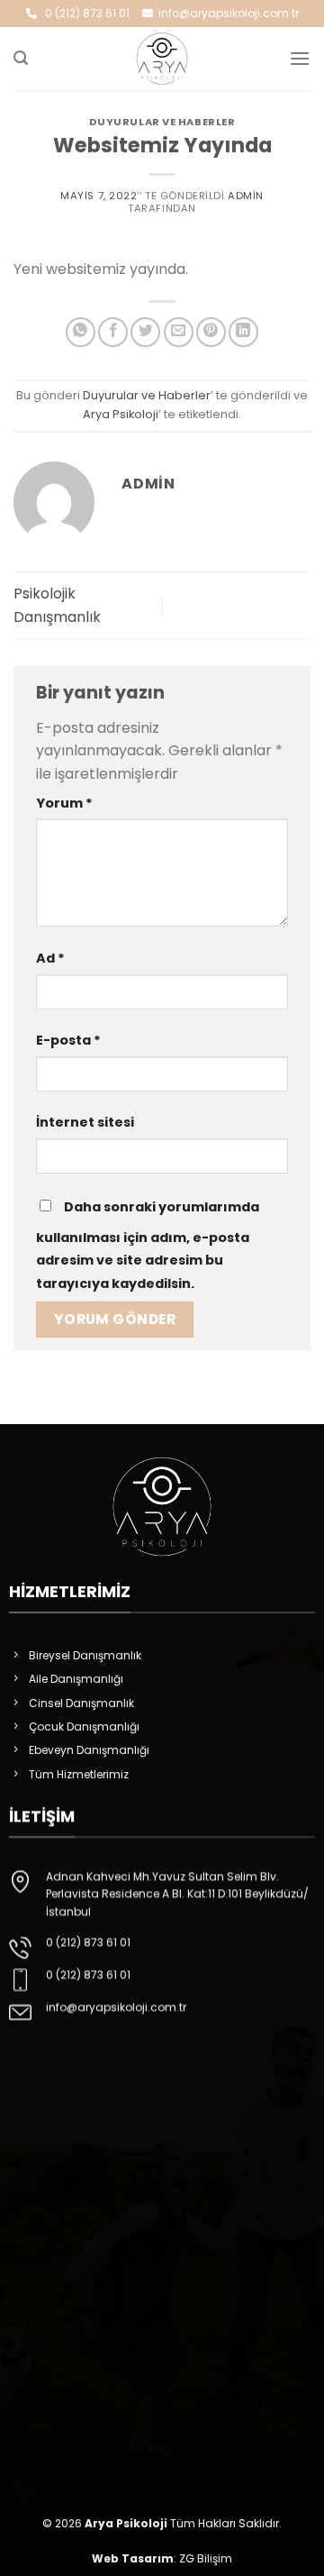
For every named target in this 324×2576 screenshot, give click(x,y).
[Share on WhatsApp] (81, 332)
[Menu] (300, 58)
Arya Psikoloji (121, 414)
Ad (50, 958)
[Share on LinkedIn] (243, 332)
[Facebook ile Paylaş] (113, 332)
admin (246, 196)
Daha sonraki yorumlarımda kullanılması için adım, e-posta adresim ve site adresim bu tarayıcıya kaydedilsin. (148, 1245)
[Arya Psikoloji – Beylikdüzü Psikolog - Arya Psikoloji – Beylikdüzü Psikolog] (162, 59)
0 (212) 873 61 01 (83, 13)
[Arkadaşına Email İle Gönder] (179, 332)
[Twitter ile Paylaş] (145, 332)
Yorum (64, 803)
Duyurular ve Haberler (162, 122)
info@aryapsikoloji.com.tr (226, 13)
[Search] (21, 58)
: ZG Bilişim (162, 2558)
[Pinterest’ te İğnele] (211, 332)
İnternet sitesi (85, 1122)
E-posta (68, 1040)
